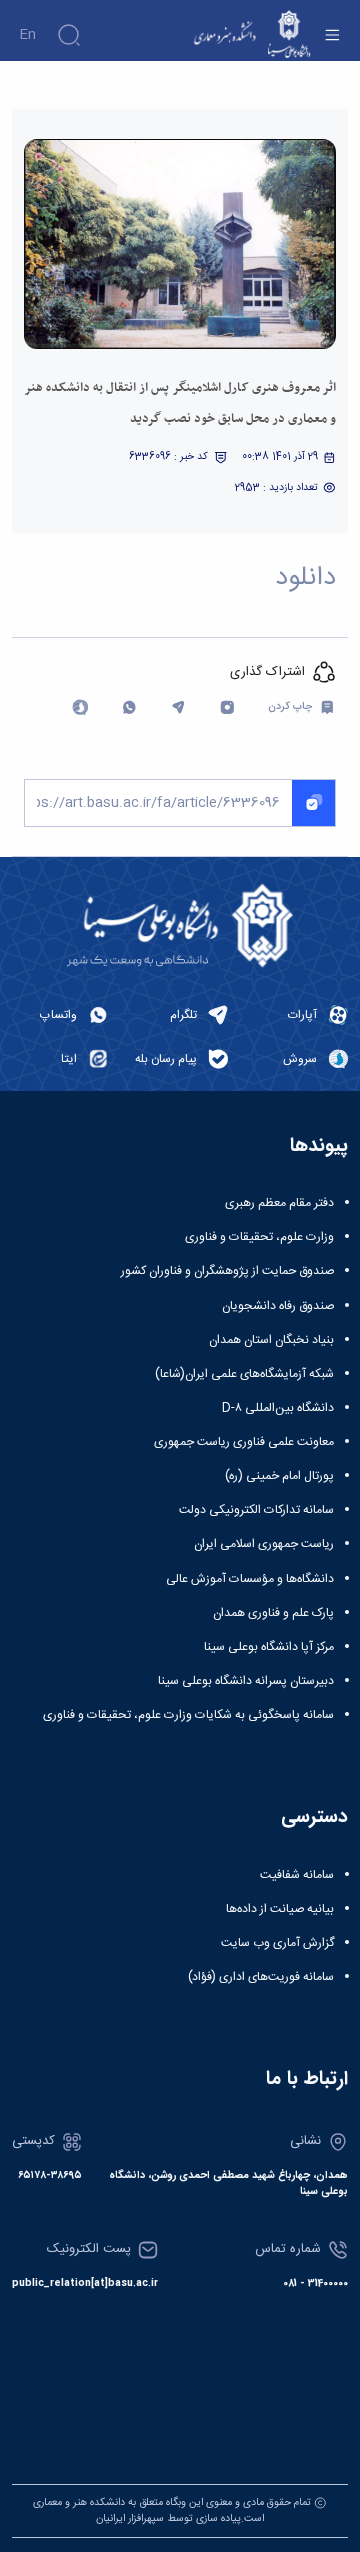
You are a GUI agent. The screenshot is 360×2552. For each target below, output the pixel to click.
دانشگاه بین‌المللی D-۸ (278, 1408)
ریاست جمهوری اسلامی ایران (264, 1544)
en (27, 35)
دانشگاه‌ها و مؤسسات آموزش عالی (250, 1579)
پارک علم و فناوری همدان (273, 1613)
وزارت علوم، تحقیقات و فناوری (259, 1237)
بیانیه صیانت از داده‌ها (280, 1909)
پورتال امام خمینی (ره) (279, 1476)
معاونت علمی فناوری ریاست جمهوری (244, 1442)
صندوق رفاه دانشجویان (278, 1306)
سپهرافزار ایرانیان (130, 2518)
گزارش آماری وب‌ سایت (277, 1943)
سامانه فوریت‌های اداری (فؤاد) (261, 1977)
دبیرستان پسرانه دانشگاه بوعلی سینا (246, 1681)
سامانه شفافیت (297, 1875)
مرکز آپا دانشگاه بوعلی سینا (269, 1647)
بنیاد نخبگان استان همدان (271, 1340)
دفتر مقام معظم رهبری (279, 1203)
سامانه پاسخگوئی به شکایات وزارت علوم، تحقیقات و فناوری (188, 1715)
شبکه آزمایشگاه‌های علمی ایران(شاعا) (244, 1374)
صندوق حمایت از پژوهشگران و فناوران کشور (227, 1271)
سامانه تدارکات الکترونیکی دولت (256, 1510)
